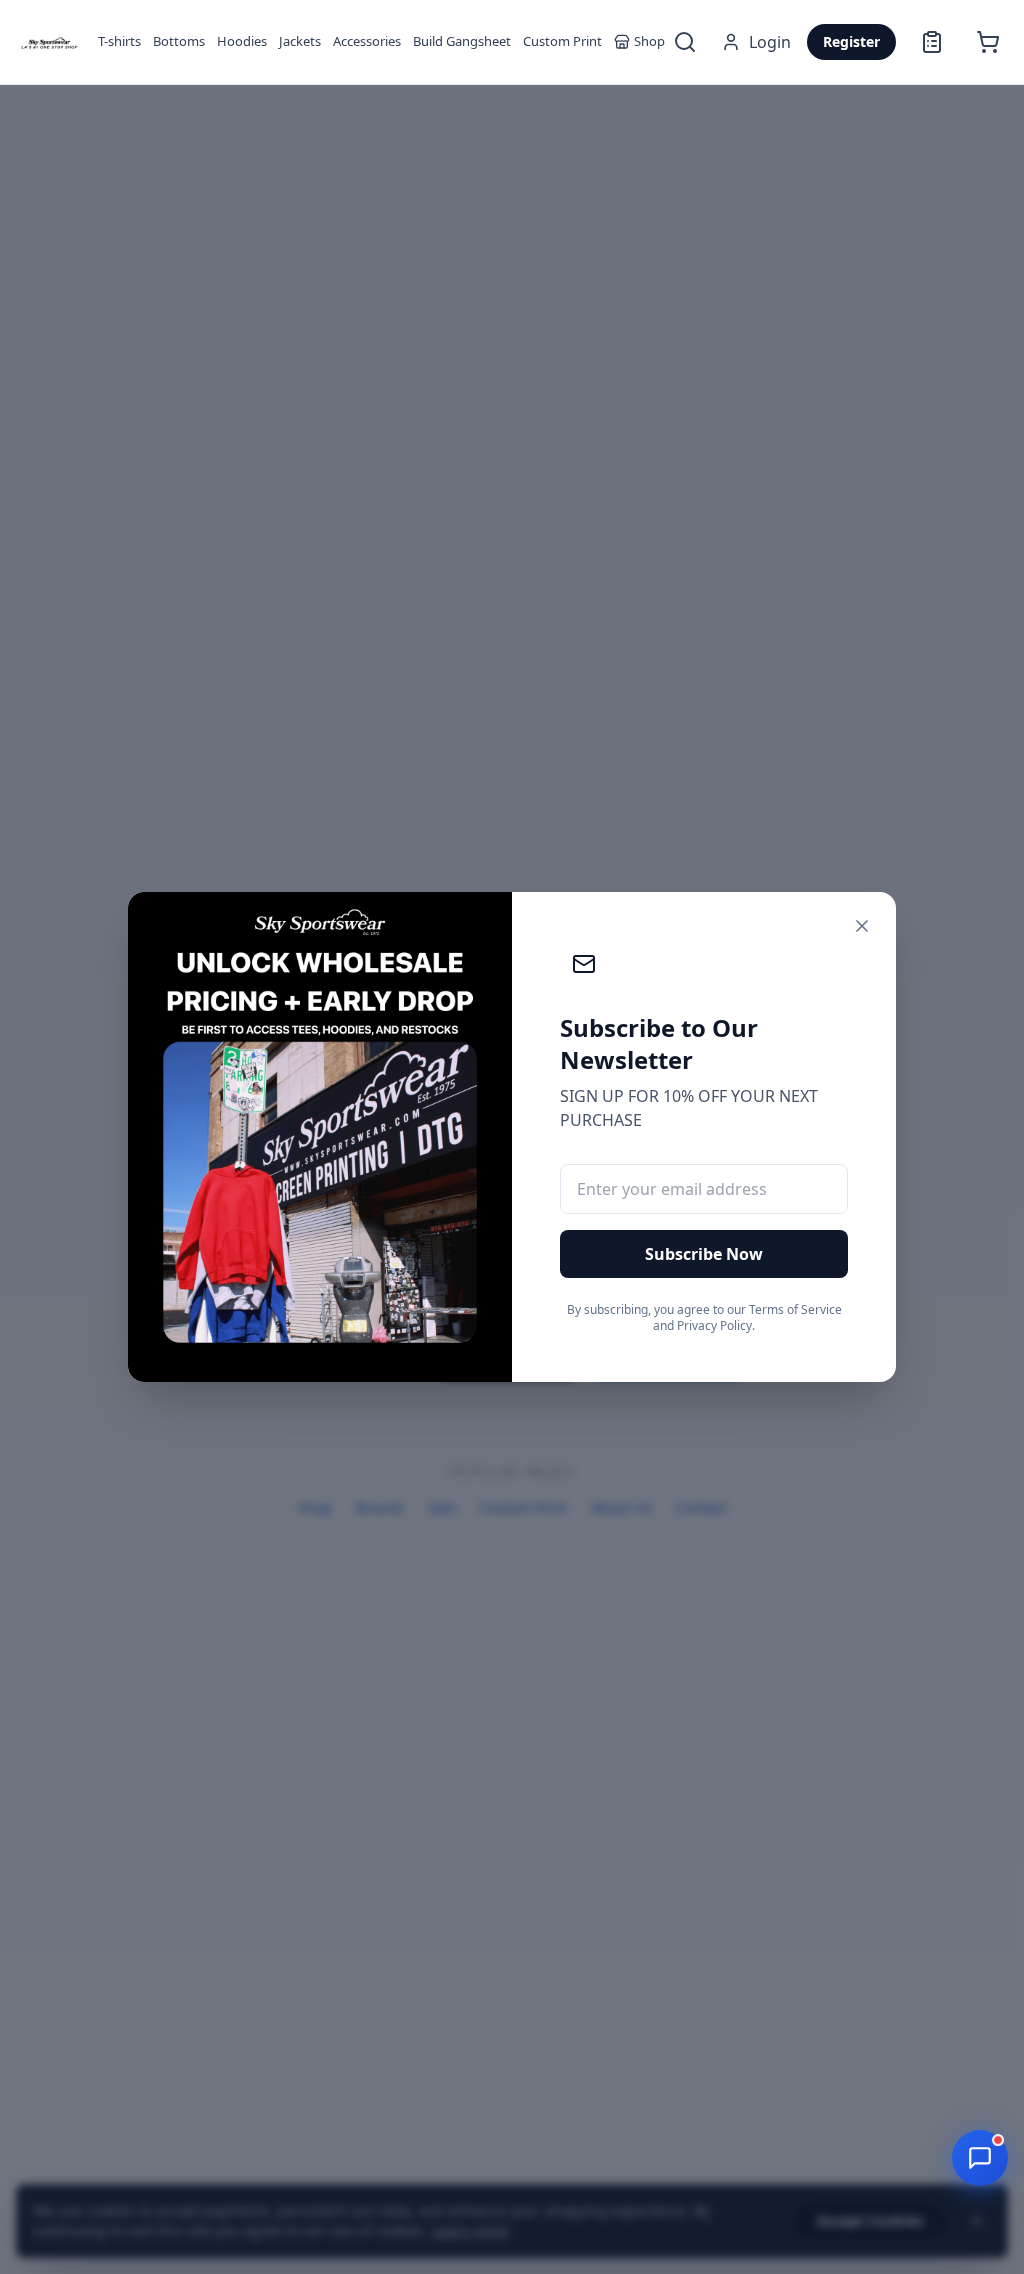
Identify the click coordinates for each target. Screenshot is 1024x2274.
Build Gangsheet (462, 41)
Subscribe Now (704, 1254)
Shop (649, 41)
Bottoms (179, 41)
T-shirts (119, 41)
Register (851, 41)
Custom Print (562, 41)
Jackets (300, 41)
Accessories (367, 41)
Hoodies (242, 41)
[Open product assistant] (980, 2158)
